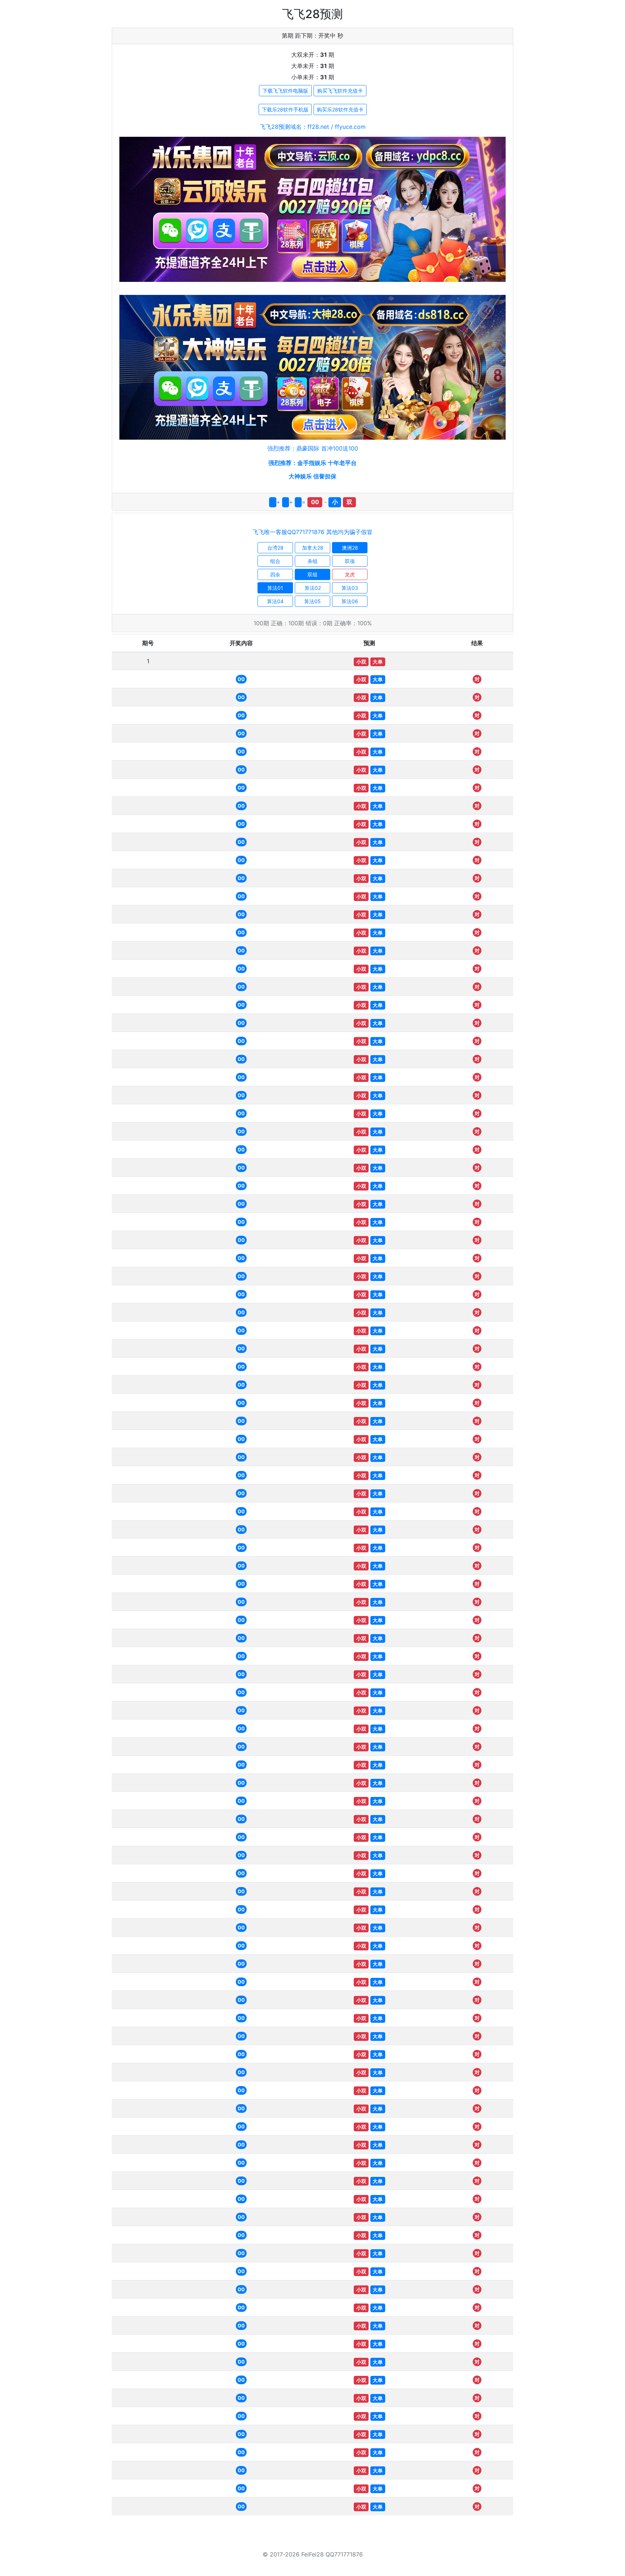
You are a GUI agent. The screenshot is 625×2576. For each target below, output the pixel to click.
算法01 (275, 588)
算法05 (312, 601)
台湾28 (275, 548)
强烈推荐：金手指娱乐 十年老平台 (312, 463)
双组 (312, 574)
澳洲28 (350, 548)
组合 (275, 561)
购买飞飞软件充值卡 (340, 91)
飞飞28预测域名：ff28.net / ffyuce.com (313, 127)
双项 (350, 561)
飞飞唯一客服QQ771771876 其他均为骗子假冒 (312, 532)
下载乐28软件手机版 (285, 109)
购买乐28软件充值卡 (340, 109)
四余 (275, 574)
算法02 (313, 588)
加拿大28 (313, 548)
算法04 (275, 601)
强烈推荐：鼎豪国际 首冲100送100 (313, 448)
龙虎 (350, 574)
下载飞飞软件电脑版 (285, 91)
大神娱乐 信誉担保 (312, 476)
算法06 (350, 601)
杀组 (312, 561)
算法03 (350, 588)
